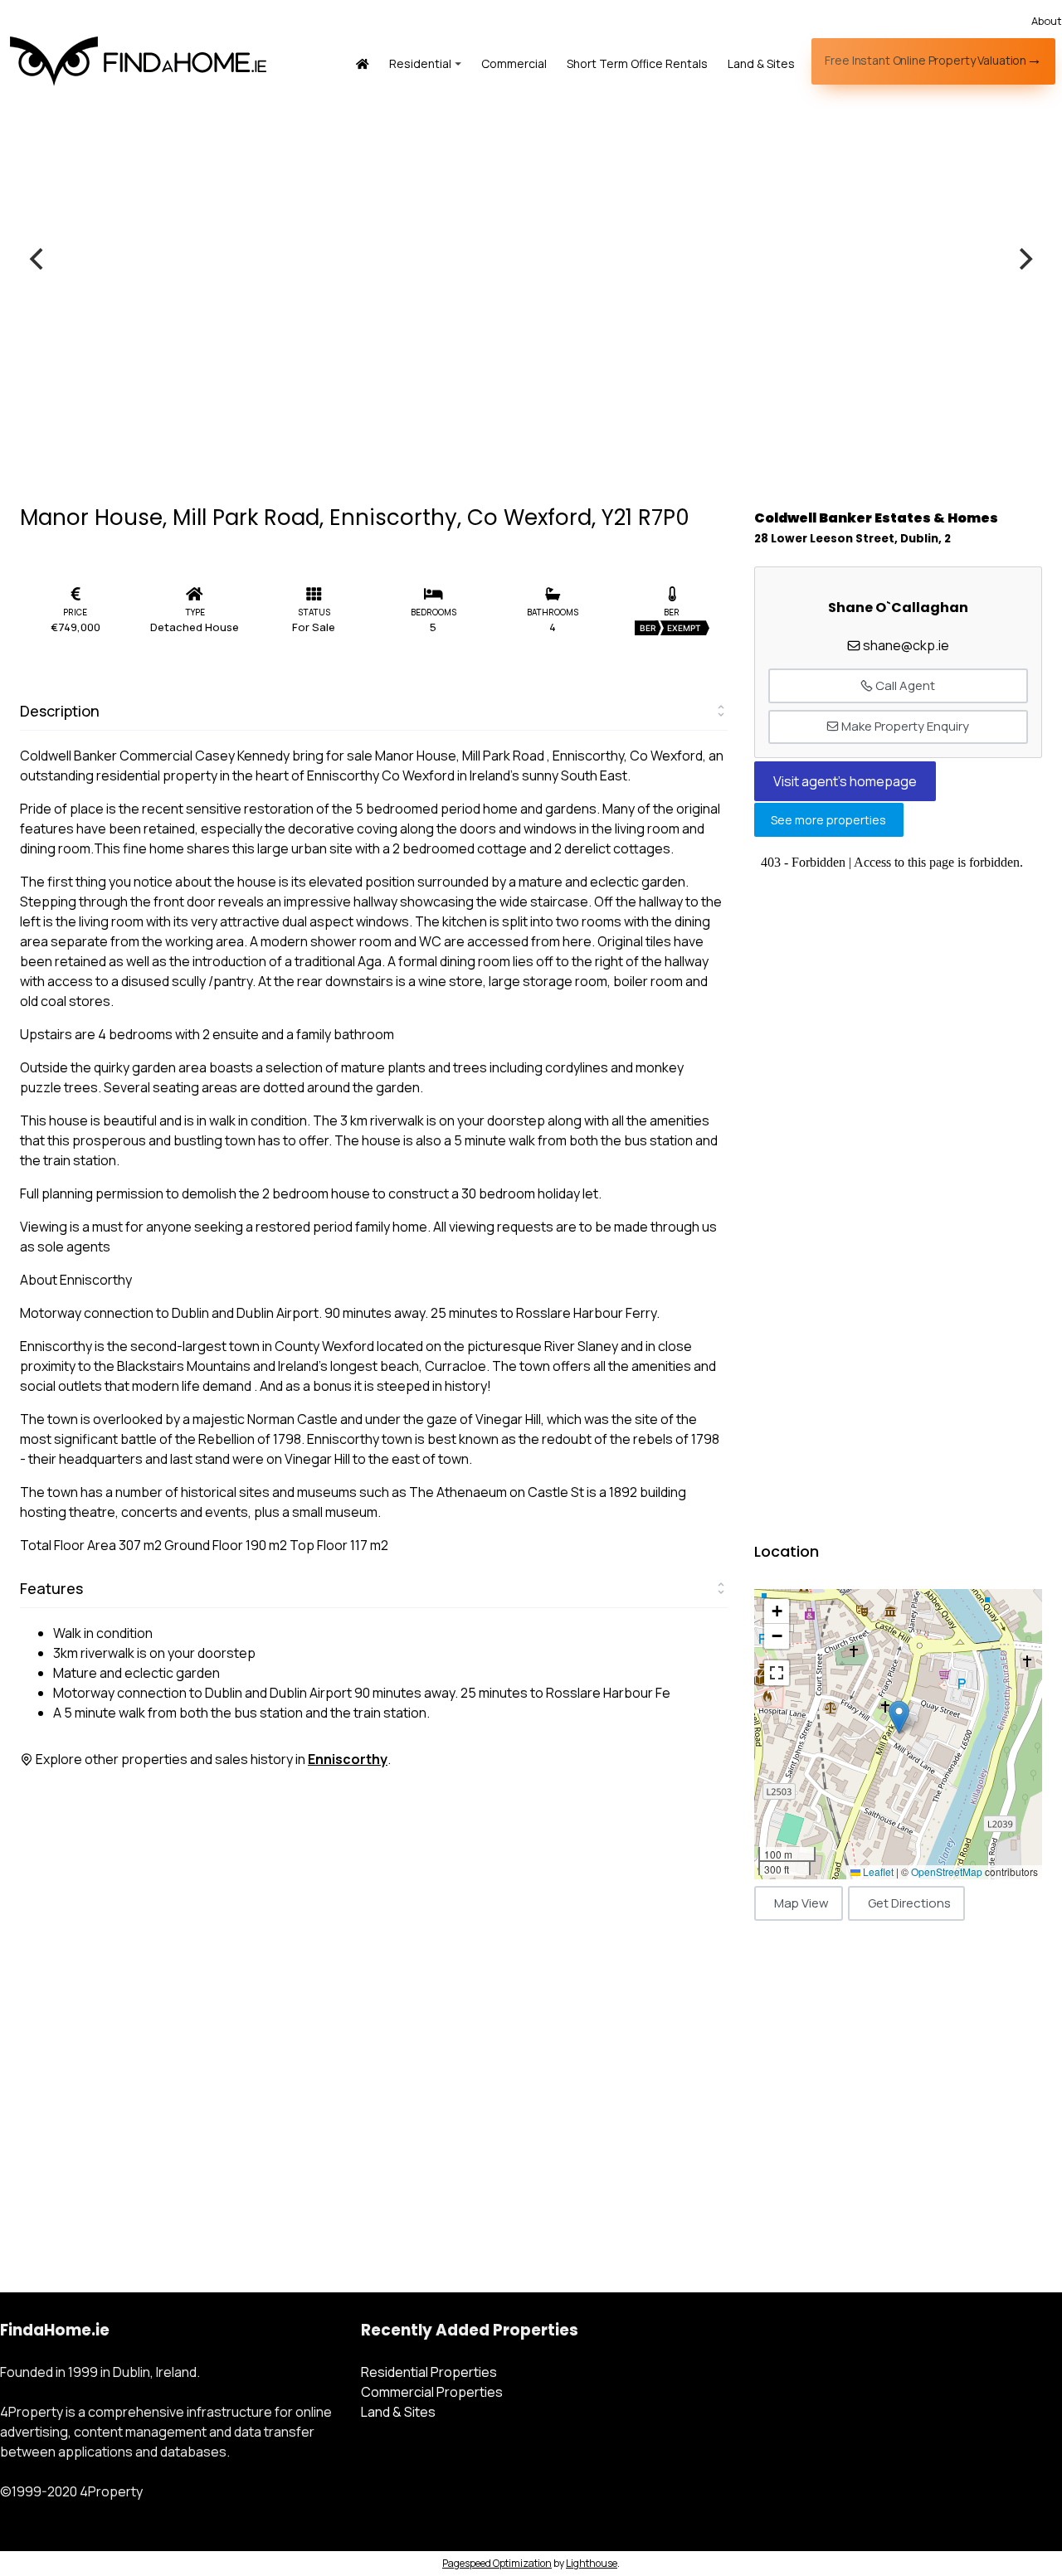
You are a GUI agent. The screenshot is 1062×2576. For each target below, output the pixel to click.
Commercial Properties (432, 2392)
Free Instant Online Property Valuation (926, 60)
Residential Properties (429, 2372)
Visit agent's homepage (845, 781)
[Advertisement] (898, 2083)
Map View (801, 1903)
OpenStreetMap (947, 1871)
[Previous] (38, 259)
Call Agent (904, 685)
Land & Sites (761, 63)
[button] (899, 1717)
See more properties (828, 820)
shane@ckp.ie (906, 645)
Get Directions (909, 1903)
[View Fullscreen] (777, 1673)
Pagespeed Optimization (497, 2563)
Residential (420, 63)
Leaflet (877, 1871)
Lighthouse (592, 2563)
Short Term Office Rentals (637, 63)
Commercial (514, 63)
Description (60, 711)
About (1047, 21)
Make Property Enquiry (904, 726)
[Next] (1024, 259)
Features (51, 1588)
